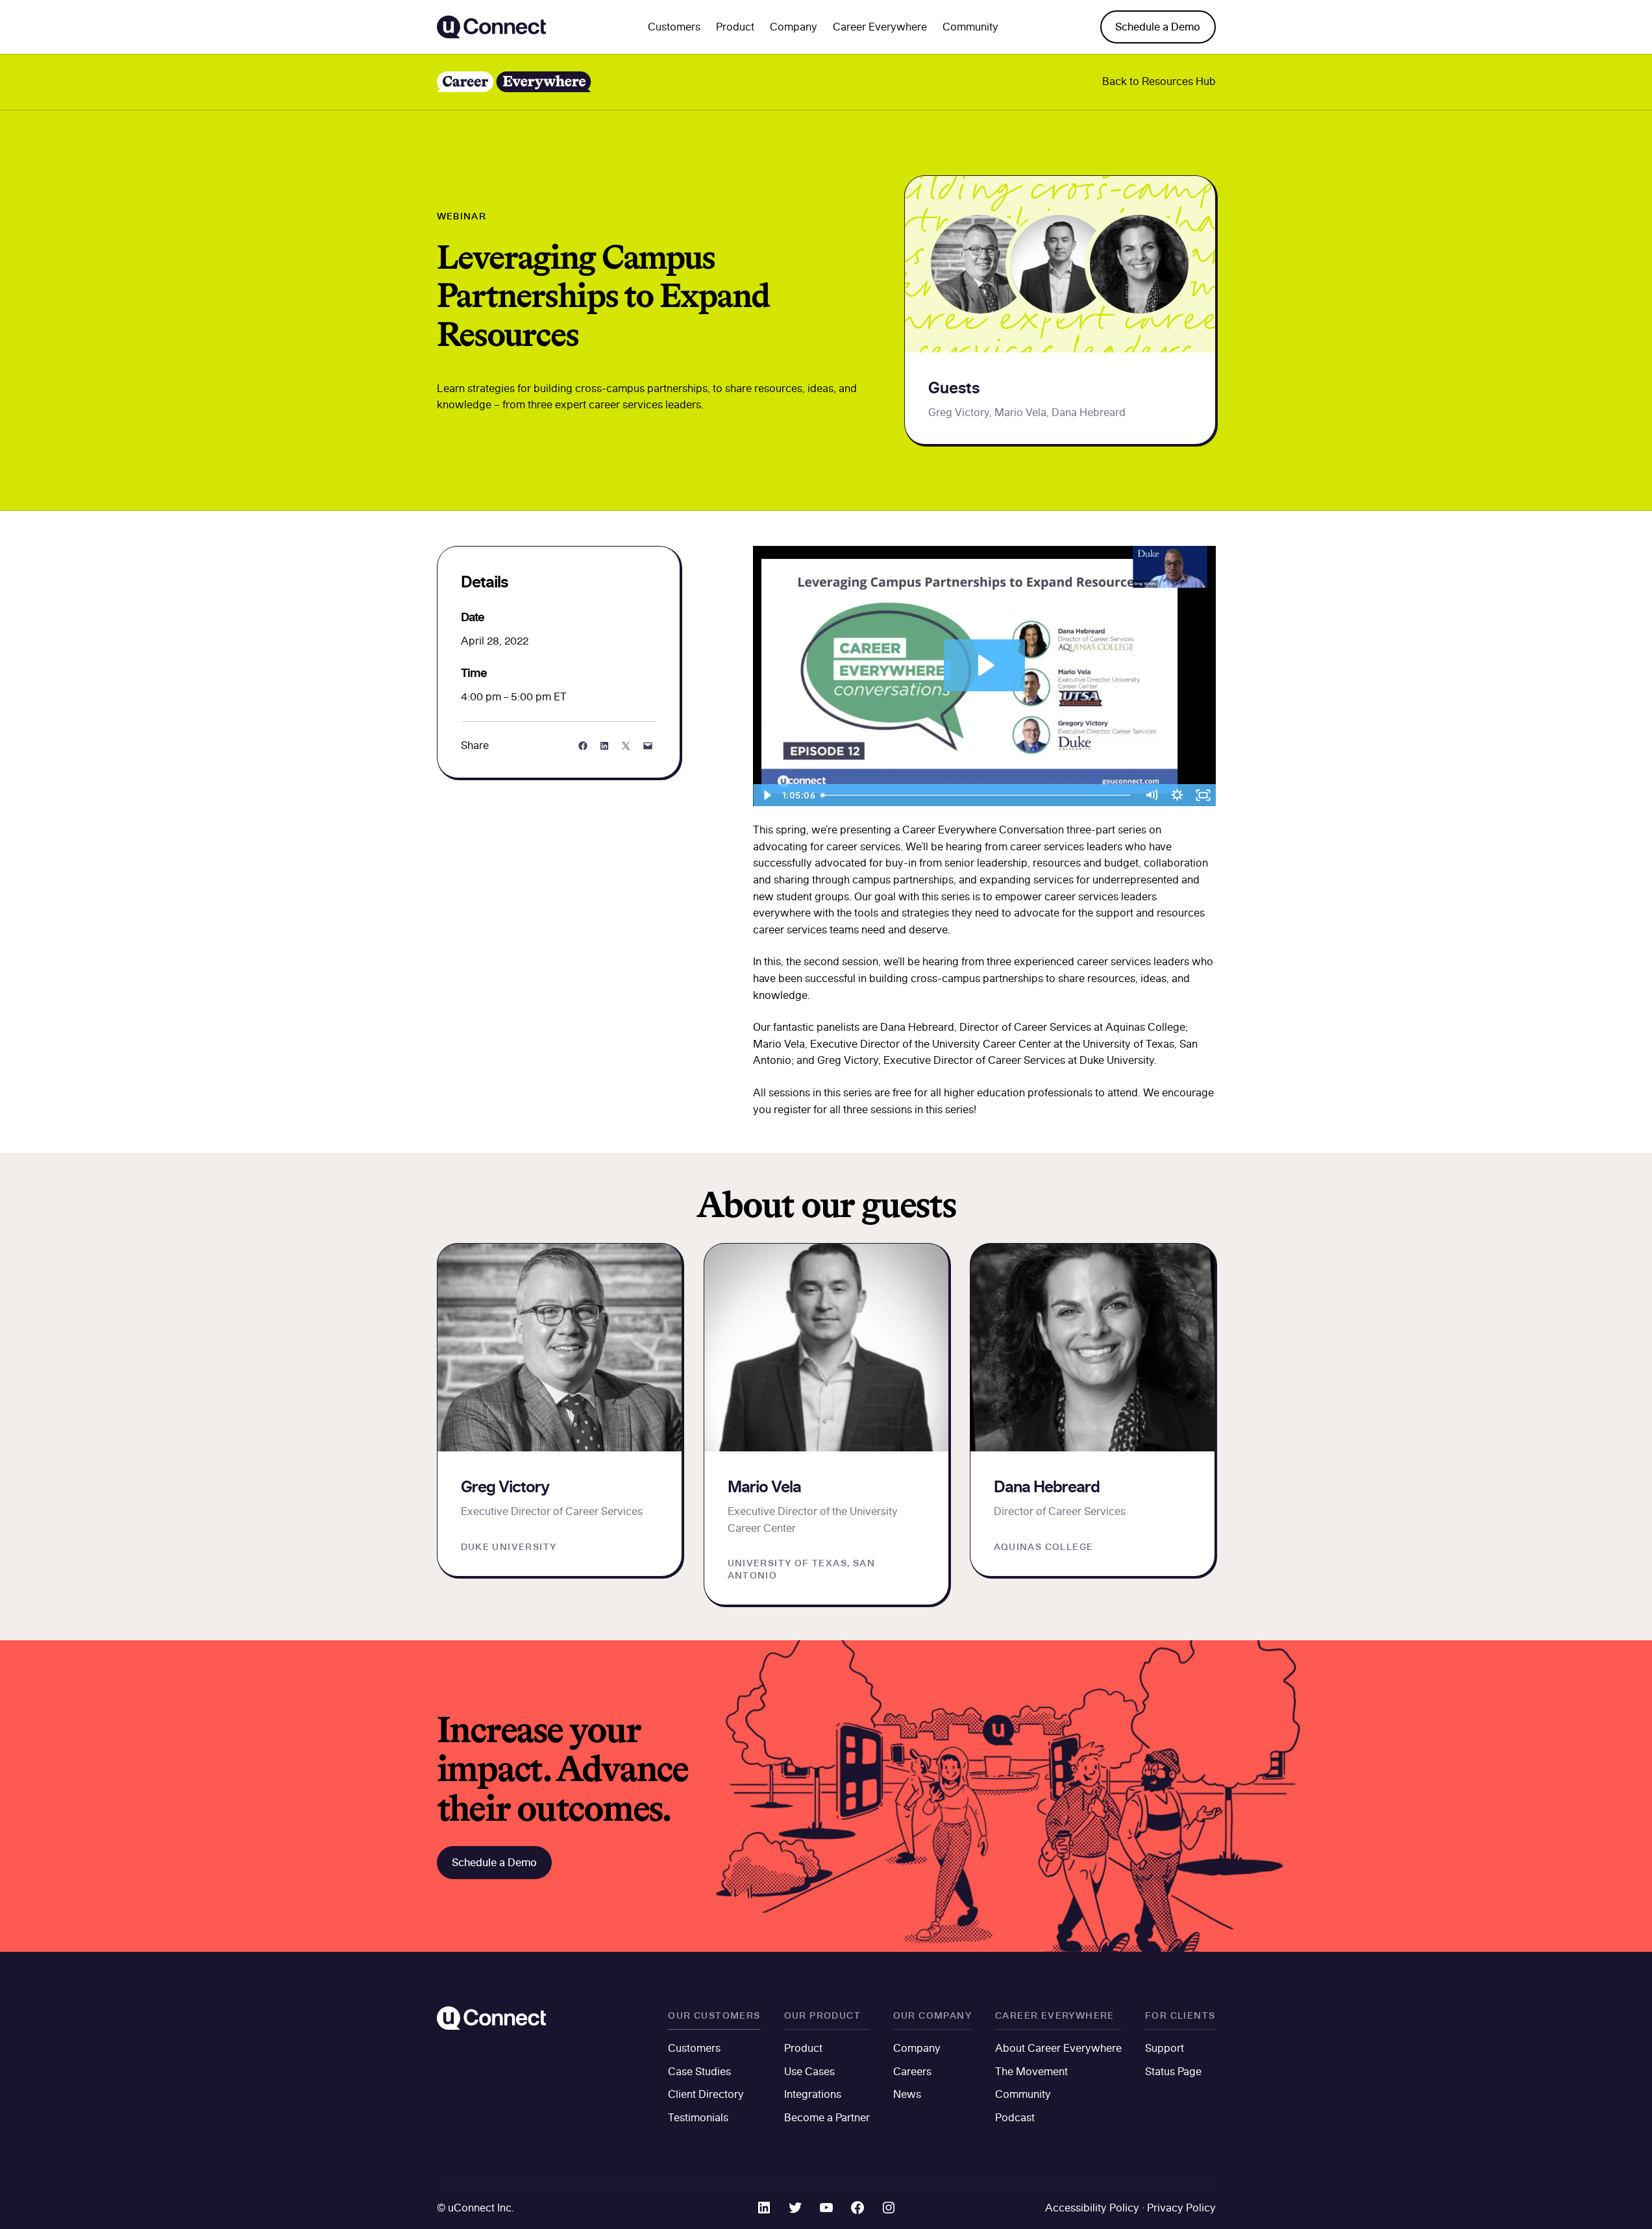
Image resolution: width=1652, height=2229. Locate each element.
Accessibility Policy (1092, 2208)
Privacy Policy (1181, 2208)
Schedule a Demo (1158, 27)
